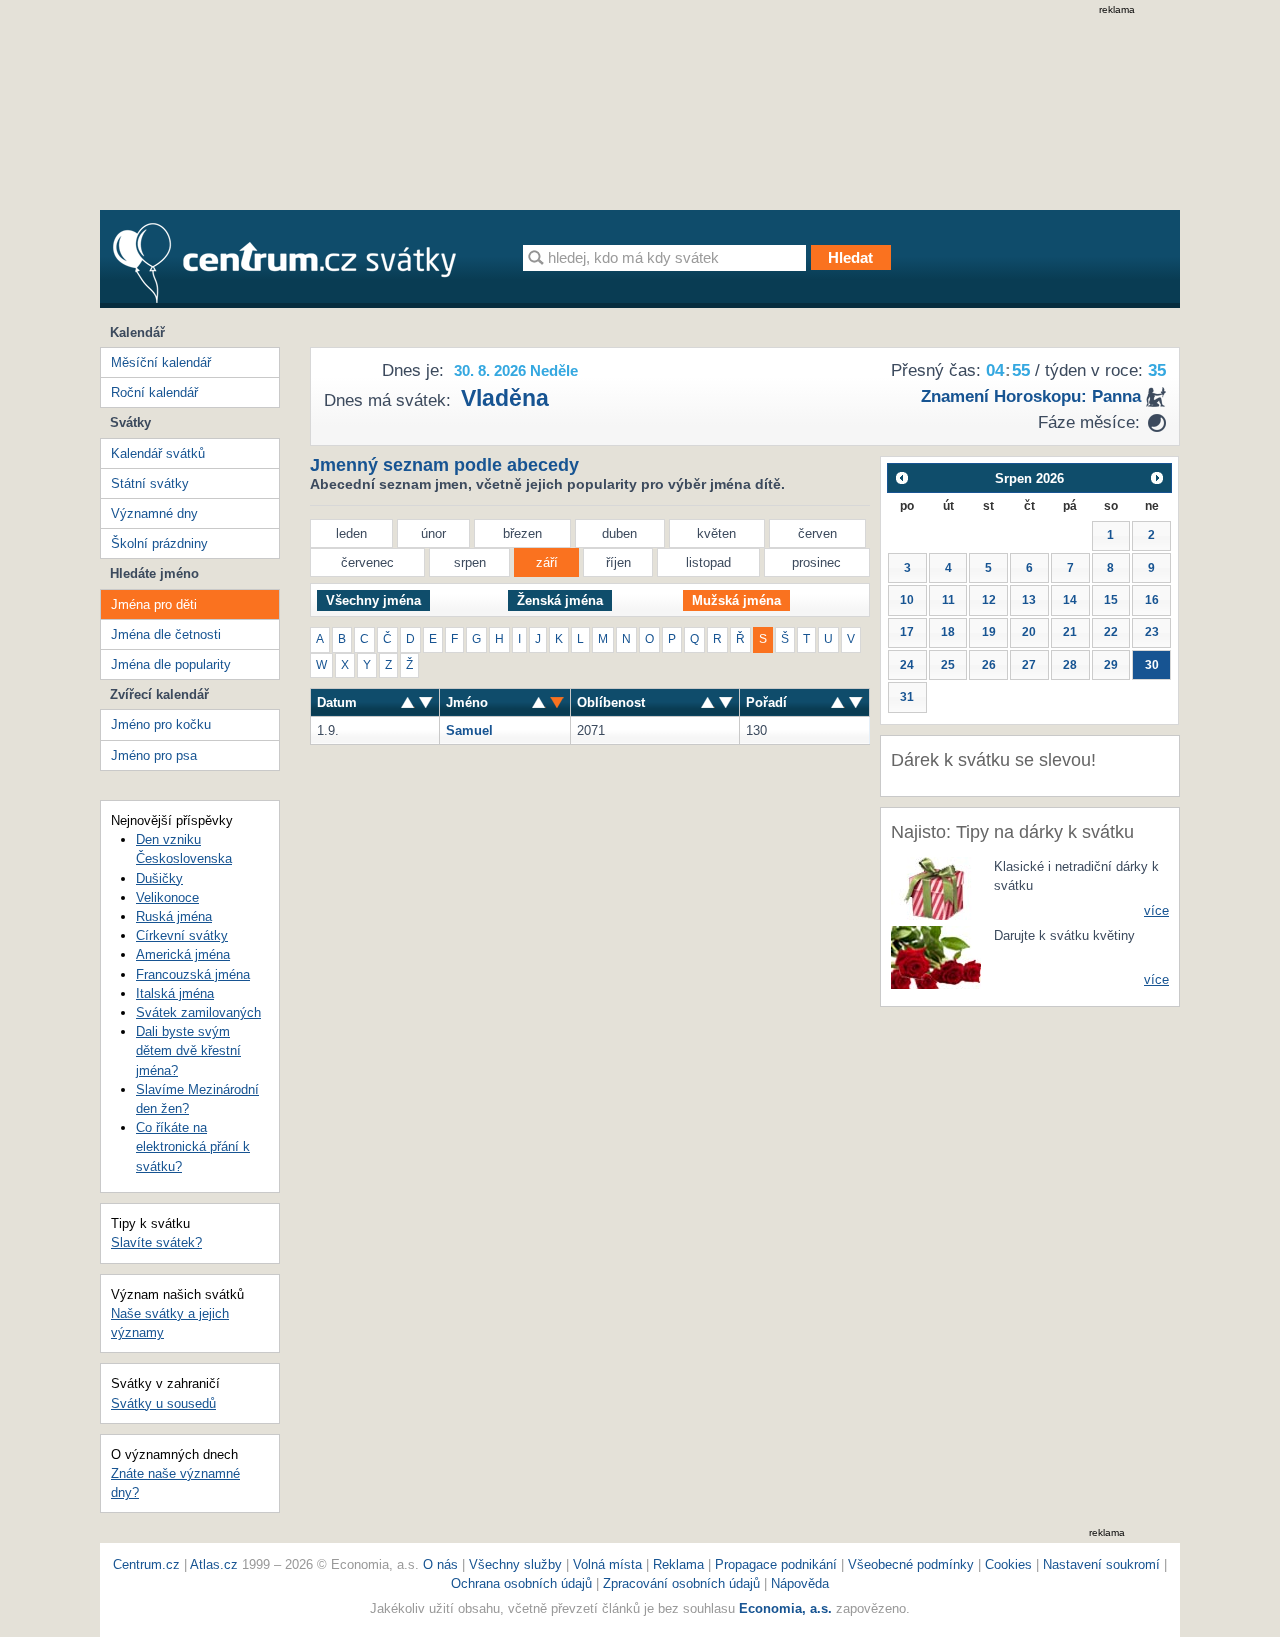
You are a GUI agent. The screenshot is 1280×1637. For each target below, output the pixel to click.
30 (1152, 665)
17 (907, 632)
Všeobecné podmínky (911, 1564)
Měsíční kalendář (161, 362)
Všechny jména (373, 600)
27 (1029, 665)
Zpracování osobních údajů (681, 1583)
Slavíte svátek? (156, 1242)
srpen (470, 562)
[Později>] (1157, 477)
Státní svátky (150, 483)
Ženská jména (560, 600)
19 (989, 632)
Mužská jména (736, 600)
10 (907, 600)
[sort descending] (408, 702)
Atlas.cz (214, 1564)
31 (907, 697)
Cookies (1008, 1564)
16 (1152, 600)
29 (1111, 665)
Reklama (680, 1564)
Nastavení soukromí (1101, 1564)
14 (1070, 600)
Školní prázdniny (159, 543)
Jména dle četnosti (166, 634)
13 (1029, 600)
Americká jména (183, 954)
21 (1070, 632)
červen (817, 533)
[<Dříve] (901, 477)
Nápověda (800, 1583)
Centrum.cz (146, 1564)
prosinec (816, 562)
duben (619, 533)
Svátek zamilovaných (198, 1012)
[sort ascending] (426, 702)
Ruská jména (174, 916)
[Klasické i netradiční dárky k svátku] (936, 887)
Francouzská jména (193, 974)
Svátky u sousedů (163, 1403)
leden (351, 533)
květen (716, 533)
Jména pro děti (154, 604)
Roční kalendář (154, 392)
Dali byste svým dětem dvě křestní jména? (188, 1050)
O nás (440, 1564)
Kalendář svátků (158, 453)
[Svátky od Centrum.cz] (284, 263)
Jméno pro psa (154, 755)
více (1156, 910)
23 (1152, 632)
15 (1111, 600)
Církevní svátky (182, 935)
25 (948, 665)
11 (948, 600)
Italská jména (175, 993)
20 (1029, 632)
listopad (708, 562)
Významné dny (154, 513)
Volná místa (607, 1564)
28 (1070, 665)
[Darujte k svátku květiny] (936, 956)
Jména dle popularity (171, 664)
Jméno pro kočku (161, 724)
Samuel (469, 730)
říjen (618, 562)
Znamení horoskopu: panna (1031, 396)
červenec (367, 562)
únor (433, 533)
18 (948, 632)
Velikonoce (167, 897)
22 (1111, 632)
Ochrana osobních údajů (521, 1583)
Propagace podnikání (776, 1564)
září (547, 562)
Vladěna (505, 398)
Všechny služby (517, 1564)
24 (907, 665)
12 (989, 600)
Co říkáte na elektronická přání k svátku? (193, 1146)
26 (989, 665)
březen (522, 533)
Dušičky (159, 878)
